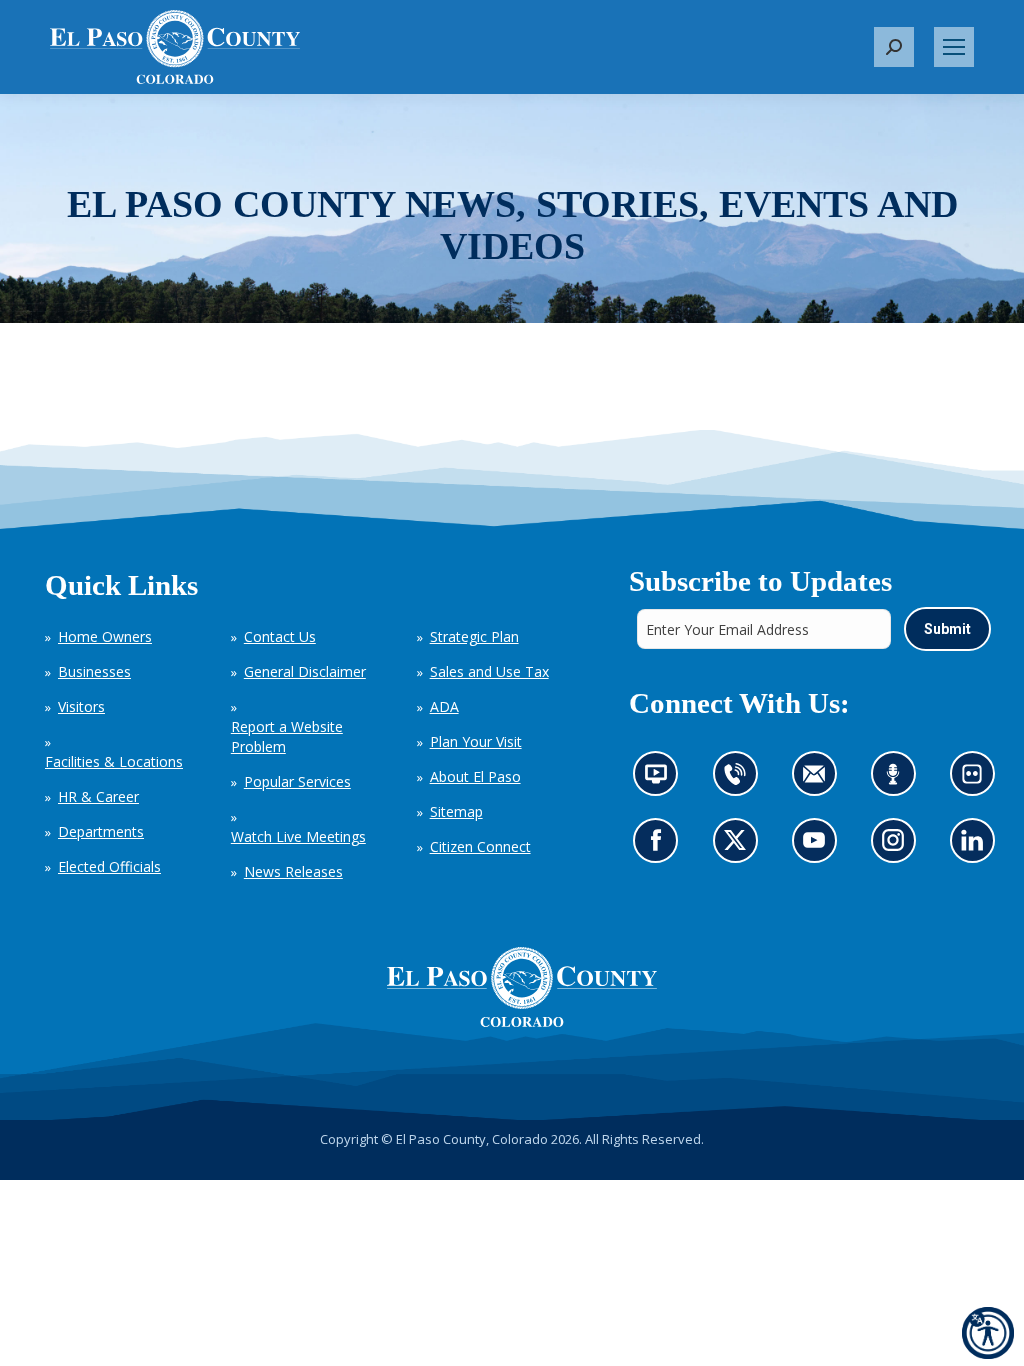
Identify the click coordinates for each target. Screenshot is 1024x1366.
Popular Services (297, 781)
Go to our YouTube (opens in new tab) (818, 846)
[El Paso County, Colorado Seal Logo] (522, 987)
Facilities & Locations (114, 761)
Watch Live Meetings (298, 836)
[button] (894, 47)
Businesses (94, 671)
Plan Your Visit (476, 741)
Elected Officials (109, 866)
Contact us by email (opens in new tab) (819, 779)
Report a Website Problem (287, 736)
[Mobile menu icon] (954, 47)
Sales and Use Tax (489, 671)
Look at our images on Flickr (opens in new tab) (977, 779)
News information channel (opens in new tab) (661, 779)
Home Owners (105, 636)
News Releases (293, 871)
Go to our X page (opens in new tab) (739, 846)
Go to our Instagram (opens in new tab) (898, 846)
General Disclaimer (305, 671)
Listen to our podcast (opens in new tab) (897, 779)
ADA (444, 706)
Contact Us (280, 636)
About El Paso (475, 776)
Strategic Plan (474, 636)
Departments (101, 831)
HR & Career (98, 796)
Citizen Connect (480, 846)
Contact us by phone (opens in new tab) (739, 779)
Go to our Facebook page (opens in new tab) (660, 846)
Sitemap (456, 811)
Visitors (81, 706)
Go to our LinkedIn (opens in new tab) (976, 846)
